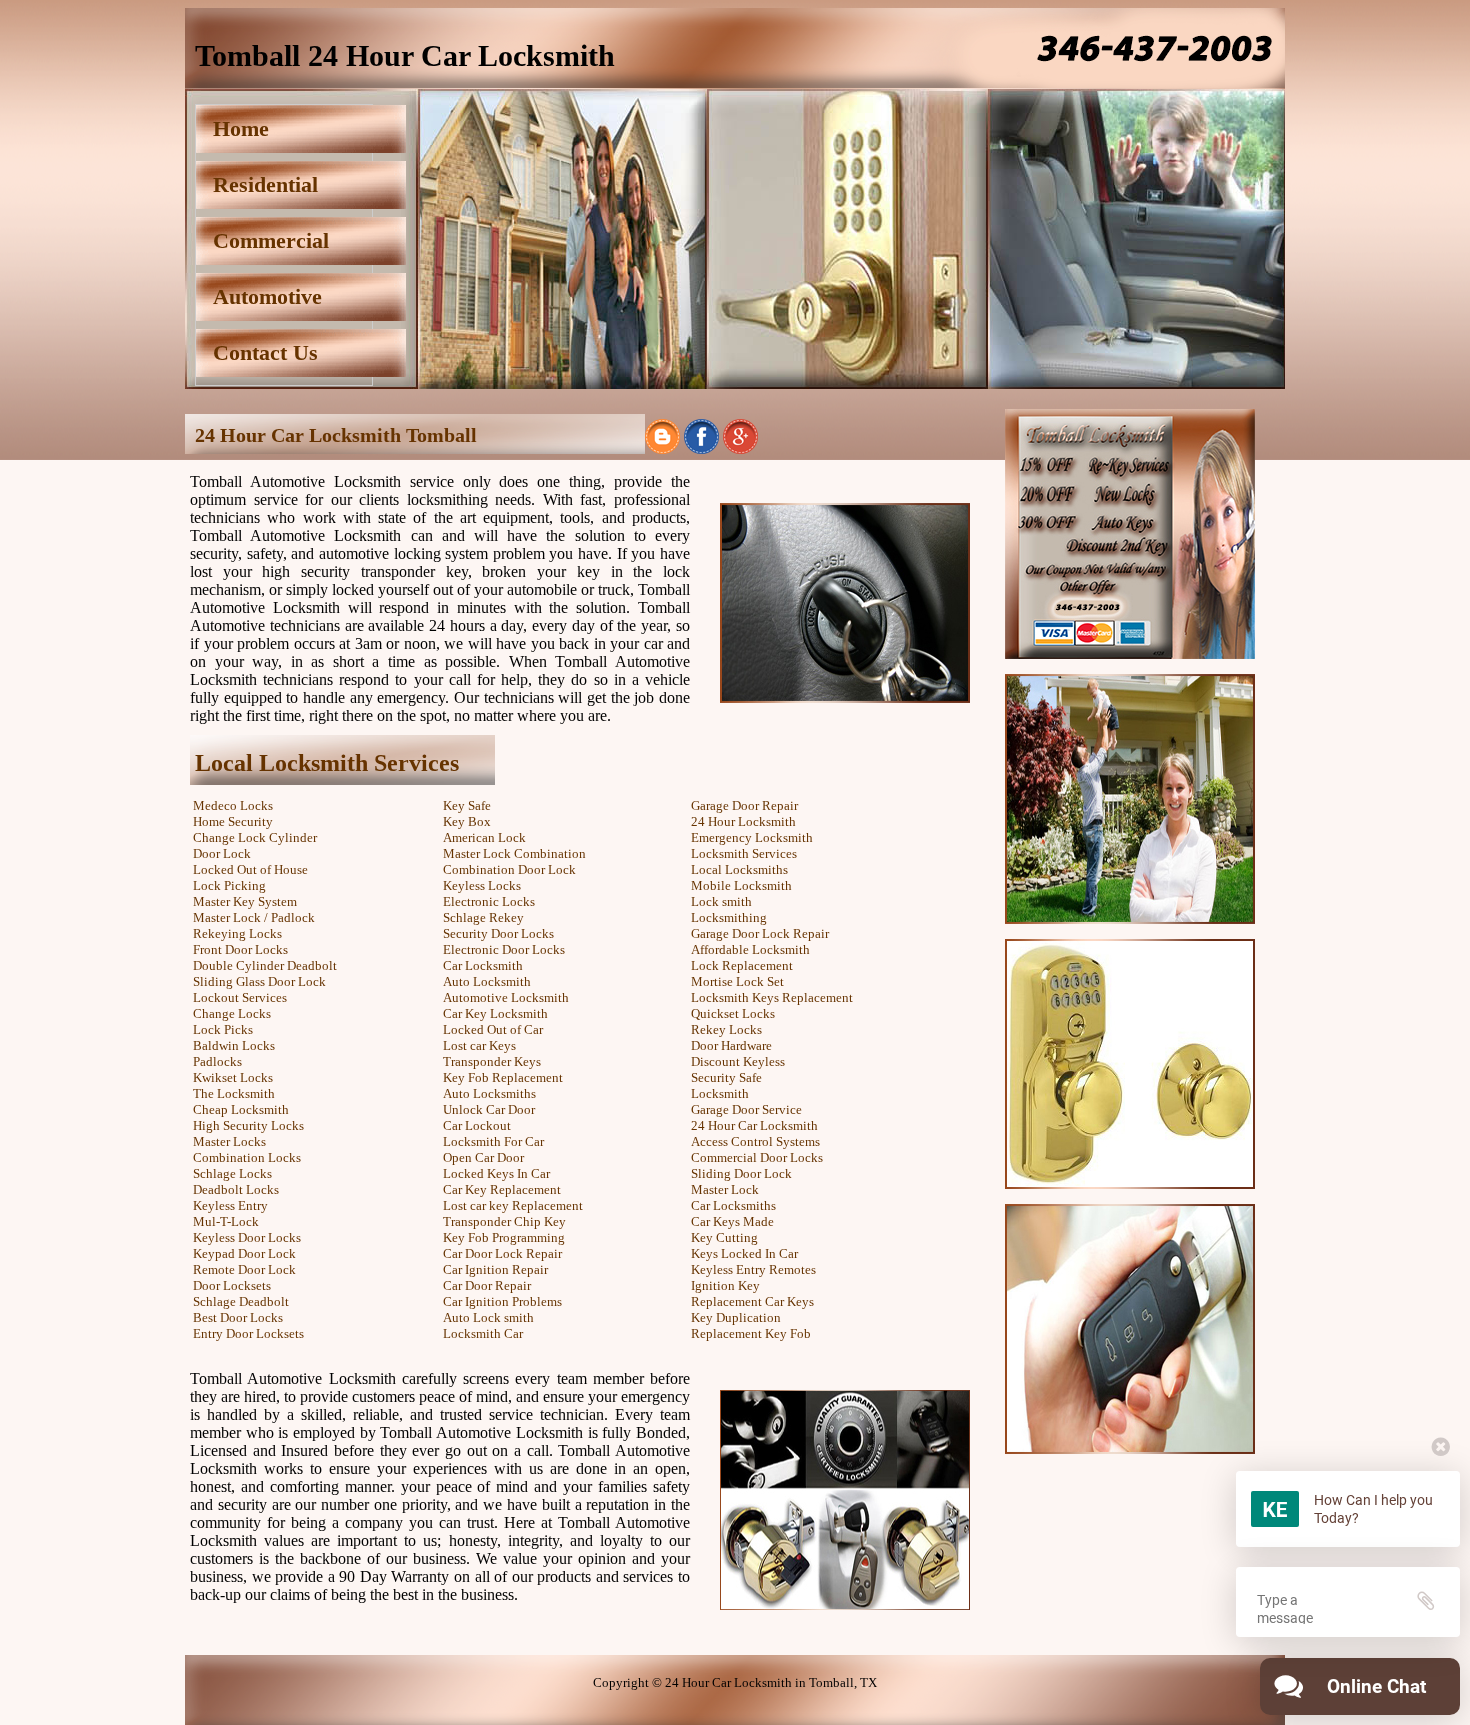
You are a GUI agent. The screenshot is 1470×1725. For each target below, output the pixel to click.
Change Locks (232, 1013)
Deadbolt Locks (236, 1189)
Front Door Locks (240, 949)
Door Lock (222, 853)
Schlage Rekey (483, 917)
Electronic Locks (489, 901)
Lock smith (721, 901)
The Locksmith (234, 1093)
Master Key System (245, 901)
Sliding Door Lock (741, 1173)
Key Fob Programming (504, 1237)
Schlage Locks (232, 1173)
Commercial (271, 240)
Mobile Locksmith (741, 885)
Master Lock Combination (514, 853)
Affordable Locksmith (750, 949)
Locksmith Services (744, 853)
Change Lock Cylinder (255, 837)
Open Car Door (483, 1157)
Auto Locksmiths (489, 1093)
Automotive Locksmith (506, 997)
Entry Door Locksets (248, 1333)
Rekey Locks (726, 1029)
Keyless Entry (230, 1205)
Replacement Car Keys (752, 1301)
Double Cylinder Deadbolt (265, 965)
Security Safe (726, 1077)
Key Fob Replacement (503, 1077)
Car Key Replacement (502, 1189)
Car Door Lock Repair (502, 1253)
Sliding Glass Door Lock (259, 981)
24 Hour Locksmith (743, 821)
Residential (265, 184)
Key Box (467, 821)
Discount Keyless (738, 1061)
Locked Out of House (250, 869)
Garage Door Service (746, 1109)
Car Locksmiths (733, 1205)
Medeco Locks (233, 805)
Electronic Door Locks (504, 949)
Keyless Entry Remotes (753, 1269)
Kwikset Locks (233, 1077)
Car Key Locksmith (495, 1013)
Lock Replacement (742, 965)
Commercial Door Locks (757, 1157)
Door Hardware (731, 1045)
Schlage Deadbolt (241, 1301)
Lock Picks (223, 1029)
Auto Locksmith (487, 981)
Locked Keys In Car (496, 1173)
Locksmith (720, 1093)
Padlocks (217, 1061)
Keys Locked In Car (744, 1253)
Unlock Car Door (489, 1109)
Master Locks (229, 1141)
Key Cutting (724, 1237)
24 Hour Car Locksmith (754, 1125)
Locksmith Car (483, 1333)
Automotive (267, 296)
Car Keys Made (732, 1221)
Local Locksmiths (739, 869)
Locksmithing (729, 917)
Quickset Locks (733, 1013)
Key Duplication (736, 1317)
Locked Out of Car (493, 1029)
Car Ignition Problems (502, 1301)
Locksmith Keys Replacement (772, 997)
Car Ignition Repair (495, 1269)
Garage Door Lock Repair (760, 933)
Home (241, 128)
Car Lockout (477, 1125)
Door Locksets (232, 1285)
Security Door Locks (498, 933)
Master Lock (725, 1189)
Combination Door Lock (509, 869)
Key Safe (467, 805)
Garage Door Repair (744, 805)
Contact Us (265, 352)
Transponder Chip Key (504, 1221)
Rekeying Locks (237, 933)
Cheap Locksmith (241, 1109)
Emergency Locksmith (752, 837)
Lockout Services (240, 997)
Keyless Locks (482, 885)
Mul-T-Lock (226, 1221)
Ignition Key (725, 1285)
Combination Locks (247, 1157)
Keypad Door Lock (244, 1253)
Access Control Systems (755, 1141)
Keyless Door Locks (247, 1237)
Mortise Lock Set (737, 981)
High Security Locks (248, 1125)
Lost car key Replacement (513, 1205)
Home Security (233, 821)
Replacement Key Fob (751, 1333)
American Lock (484, 837)
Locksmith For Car (493, 1141)
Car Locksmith (483, 965)
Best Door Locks (238, 1317)
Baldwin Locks (234, 1045)
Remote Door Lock (244, 1269)
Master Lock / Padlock (254, 917)
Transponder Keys (492, 1061)
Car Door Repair (487, 1285)
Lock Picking (229, 885)
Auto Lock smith (488, 1317)
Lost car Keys (479, 1045)
